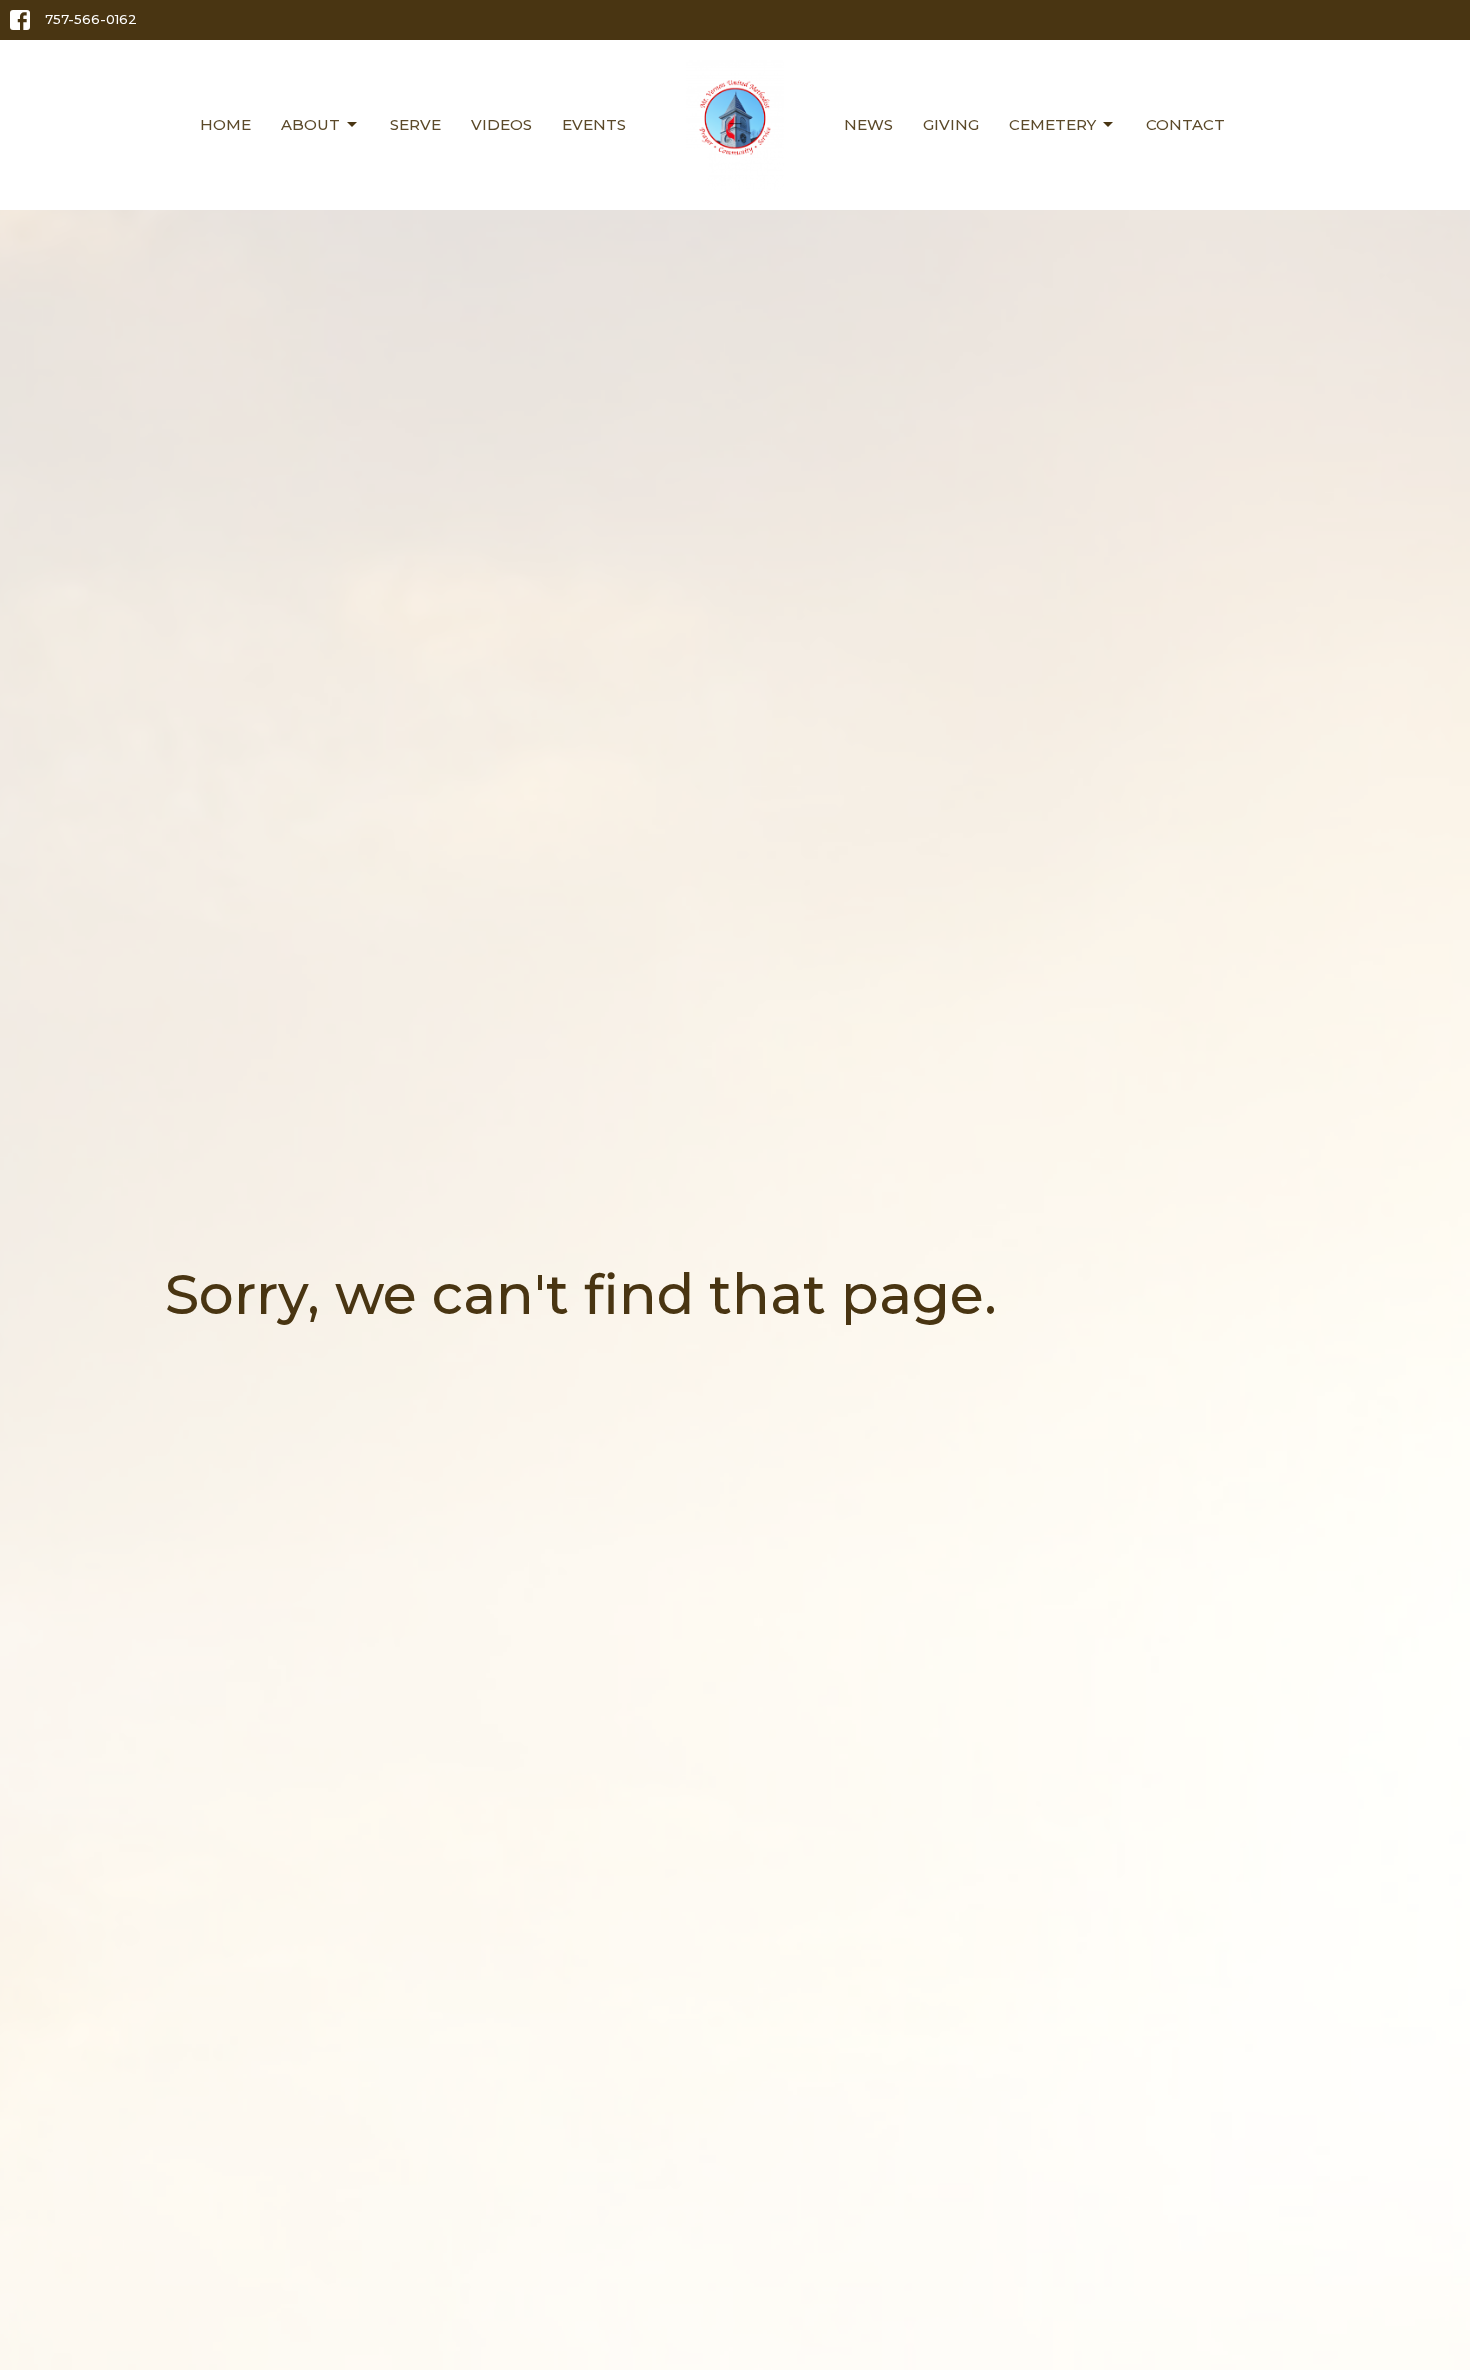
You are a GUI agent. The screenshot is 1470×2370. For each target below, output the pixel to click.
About (310, 124)
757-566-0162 (91, 19)
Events (594, 124)
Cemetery (1052, 124)
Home (225, 124)
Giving (951, 124)
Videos (501, 124)
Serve (415, 124)
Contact (1185, 124)
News (868, 124)
